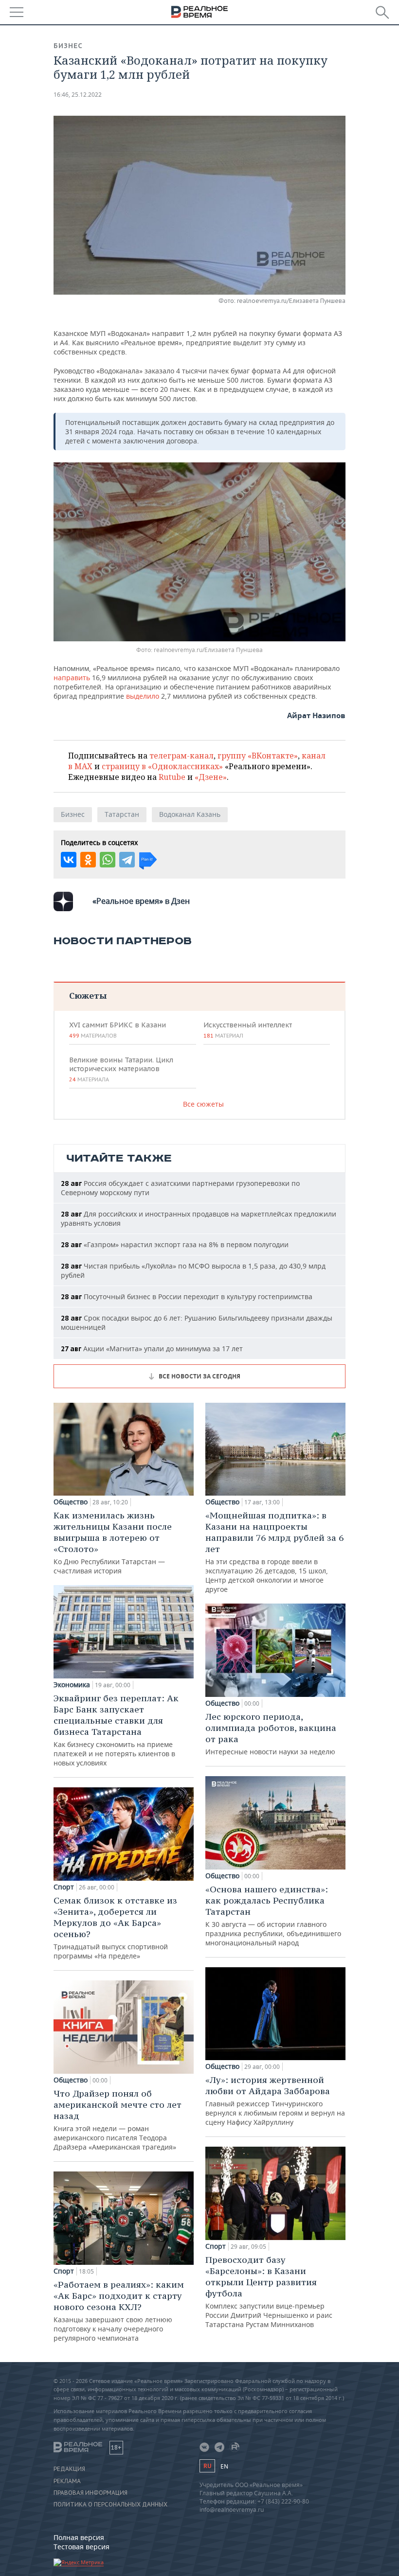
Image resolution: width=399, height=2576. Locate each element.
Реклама (67, 2481)
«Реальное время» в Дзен (141, 901)
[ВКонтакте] (69, 860)
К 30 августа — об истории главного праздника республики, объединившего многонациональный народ (273, 1915)
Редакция (69, 2469)
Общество (71, 1502)
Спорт (64, 1887)
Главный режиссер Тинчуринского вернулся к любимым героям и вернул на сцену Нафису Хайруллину (275, 2100)
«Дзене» (211, 777)
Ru (207, 2466)
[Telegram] (127, 860)
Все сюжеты (203, 1104)
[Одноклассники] (88, 860)
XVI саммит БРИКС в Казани (118, 1030)
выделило (143, 696)
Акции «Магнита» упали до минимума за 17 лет (152, 1349)
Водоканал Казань (190, 814)
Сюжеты (88, 996)
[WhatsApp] (108, 860)
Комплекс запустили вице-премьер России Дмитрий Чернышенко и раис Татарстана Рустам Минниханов (269, 2292)
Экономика (72, 1685)
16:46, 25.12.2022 (78, 95)
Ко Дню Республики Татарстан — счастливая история (113, 1543)
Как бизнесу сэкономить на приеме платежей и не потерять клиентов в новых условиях (116, 1730)
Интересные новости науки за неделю (271, 1734)
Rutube (172, 777)
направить (72, 678)
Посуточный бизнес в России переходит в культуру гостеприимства (187, 1297)
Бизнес (68, 46)
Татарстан (122, 814)
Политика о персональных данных (110, 2505)
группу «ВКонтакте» (258, 756)
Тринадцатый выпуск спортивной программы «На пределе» (115, 1928)
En (224, 2466)
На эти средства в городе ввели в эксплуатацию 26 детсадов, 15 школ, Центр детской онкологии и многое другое (274, 1552)
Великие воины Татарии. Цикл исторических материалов (121, 1069)
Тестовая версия (82, 2547)
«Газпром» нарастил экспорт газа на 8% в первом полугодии (175, 1244)
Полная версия (79, 2537)
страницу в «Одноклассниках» (162, 766)
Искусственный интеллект (248, 1030)
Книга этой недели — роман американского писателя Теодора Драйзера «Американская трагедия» (118, 2120)
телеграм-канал (181, 756)
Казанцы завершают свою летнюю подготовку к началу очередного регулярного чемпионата (119, 2311)
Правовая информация (91, 2493)
